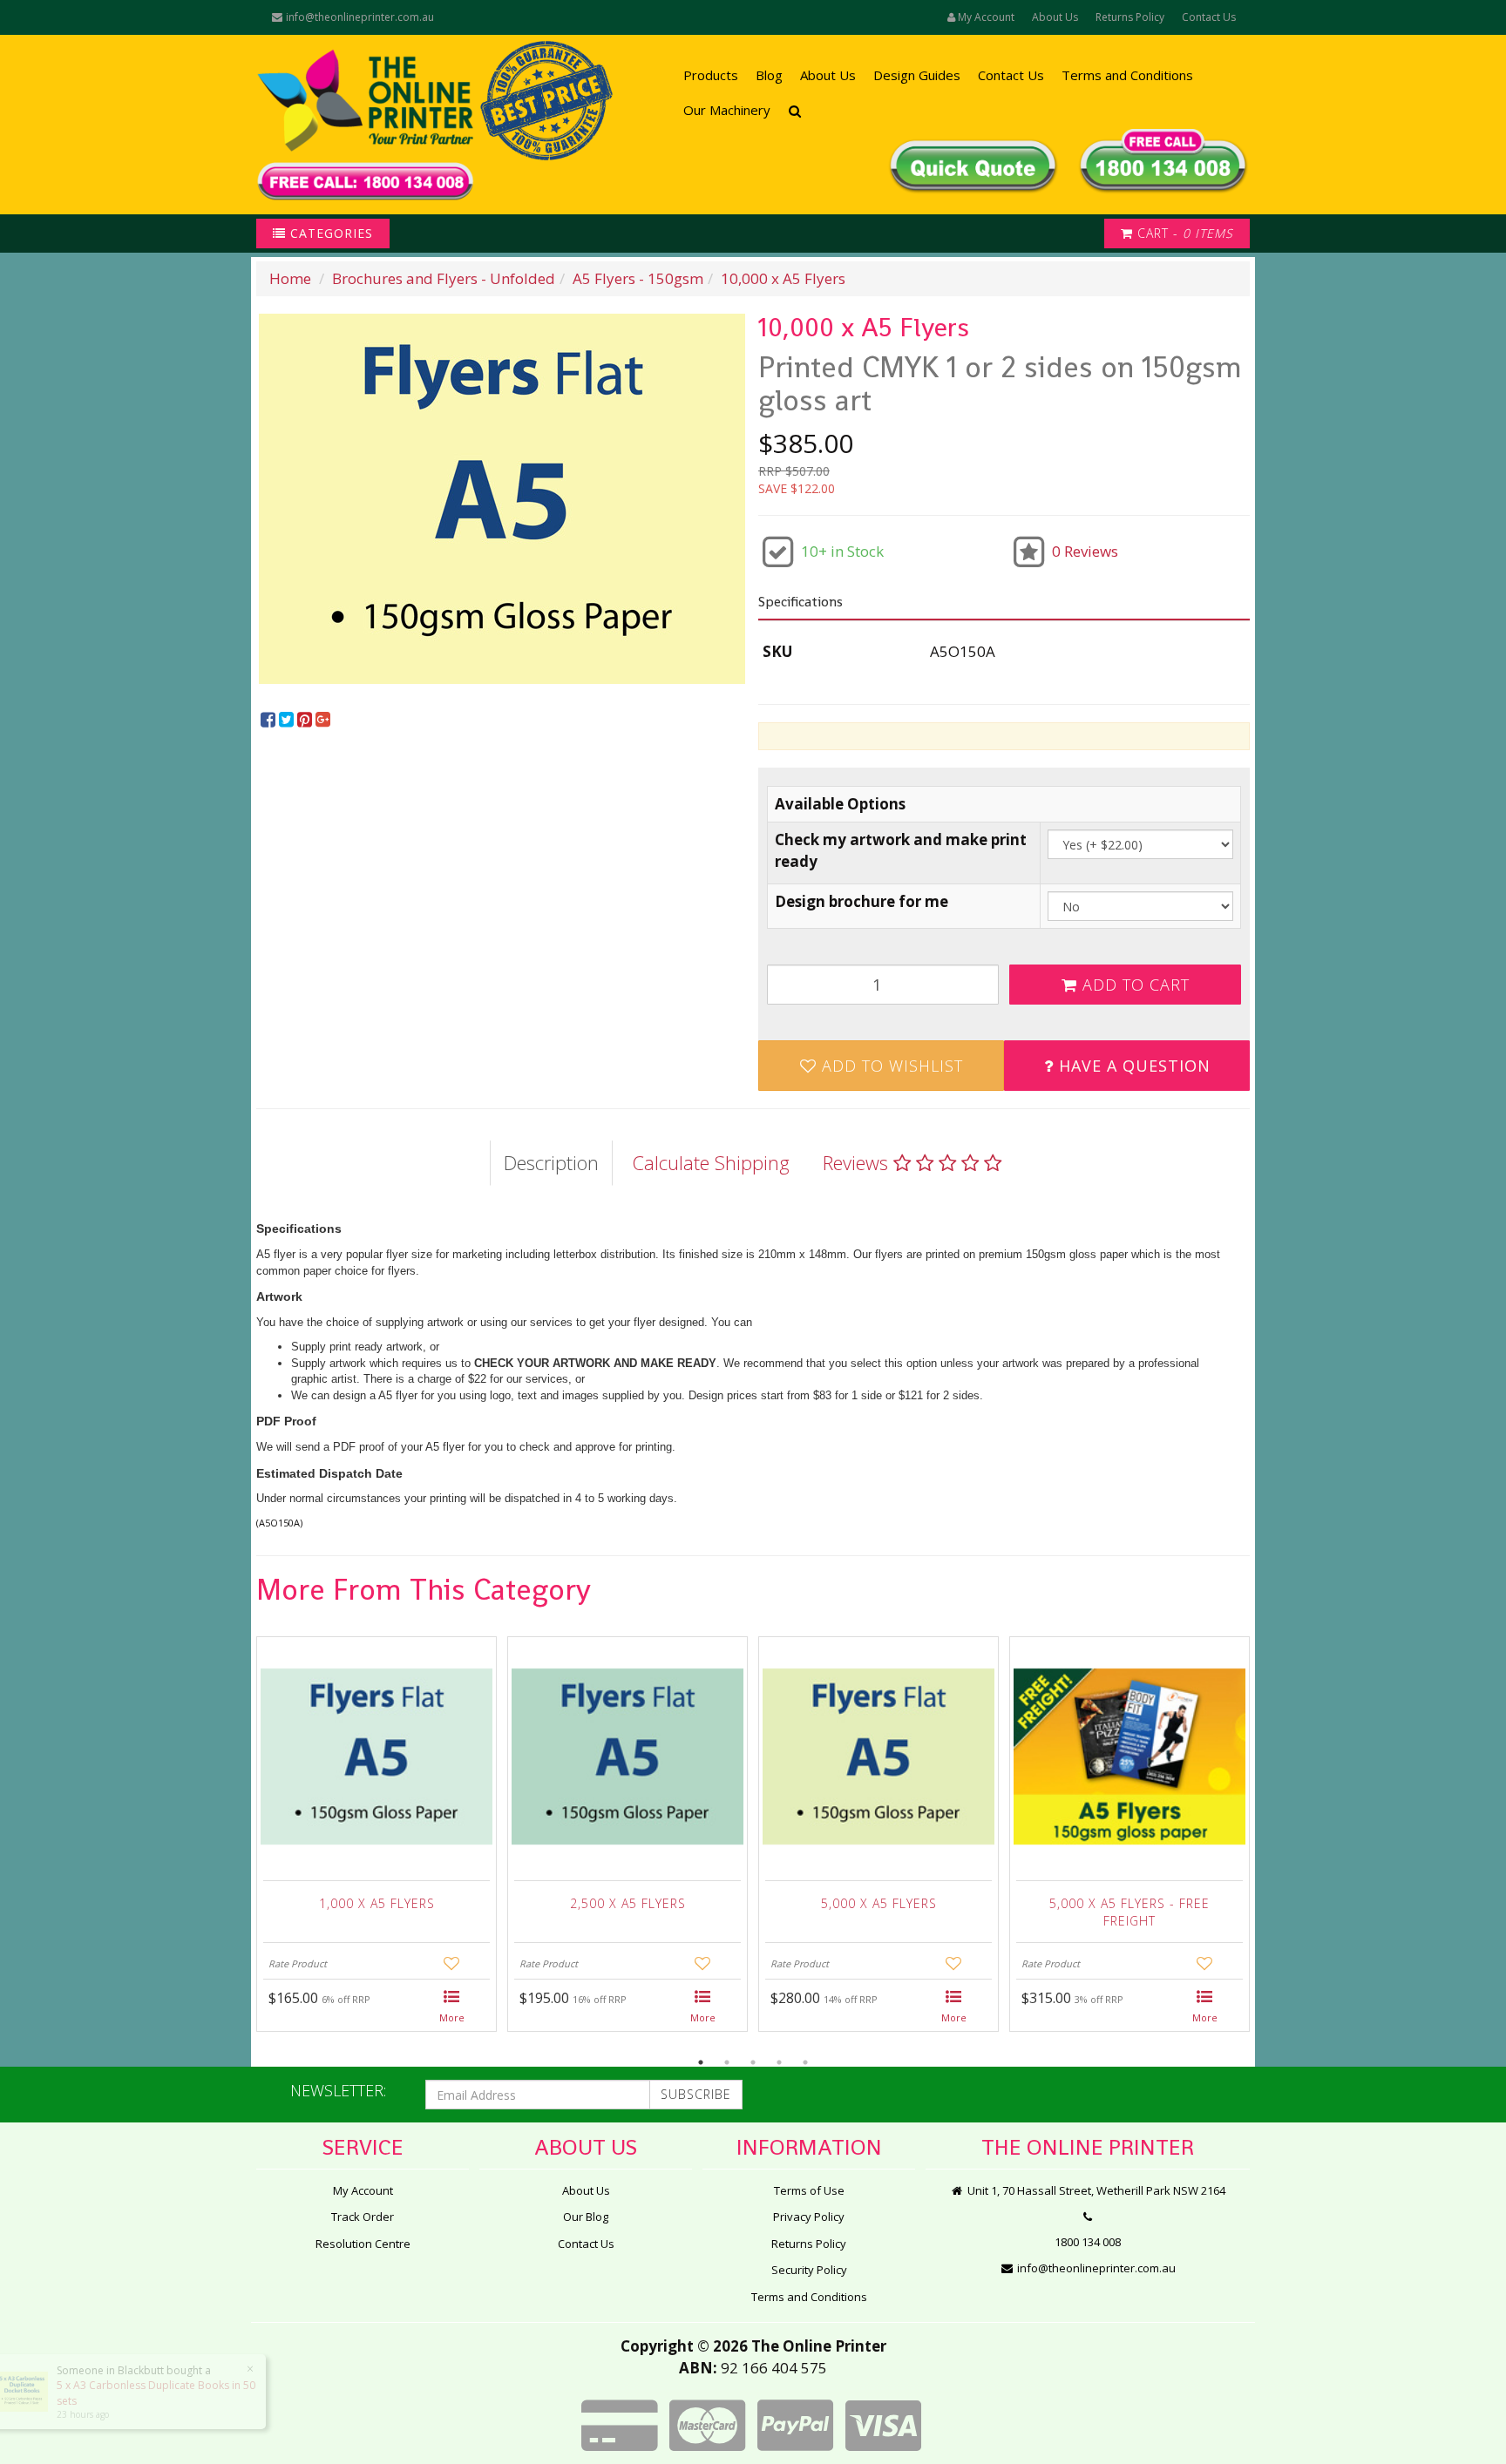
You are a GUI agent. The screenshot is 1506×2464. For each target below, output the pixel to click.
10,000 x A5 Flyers (783, 278)
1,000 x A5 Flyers (377, 1903)
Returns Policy (1130, 17)
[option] (502, 499)
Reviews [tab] (858, 1162)
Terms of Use (809, 2190)
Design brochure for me (862, 901)
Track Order (363, 2217)
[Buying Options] (452, 2007)
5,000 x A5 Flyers (879, 1903)
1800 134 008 (1088, 2242)
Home (290, 278)
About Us (1055, 17)
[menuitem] (270, 720)
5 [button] (805, 2062)
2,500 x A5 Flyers (628, 1903)
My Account (363, 2190)
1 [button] (701, 2062)
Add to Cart (1133, 985)
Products (711, 75)
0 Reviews (1085, 551)
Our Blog (586, 2217)
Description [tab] (551, 1162)
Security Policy (809, 2270)
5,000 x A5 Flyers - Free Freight (1129, 1912)
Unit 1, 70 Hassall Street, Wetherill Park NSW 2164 (1095, 2190)
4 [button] (779, 2062)
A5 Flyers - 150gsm (638, 278)
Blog (769, 75)
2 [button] (727, 2062)
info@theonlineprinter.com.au (359, 17)
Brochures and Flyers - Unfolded (444, 278)
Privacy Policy (809, 2217)
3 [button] (753, 2062)
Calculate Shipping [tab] (711, 1162)
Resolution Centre (363, 2244)
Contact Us (1209, 17)
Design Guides (917, 75)
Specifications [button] (800, 602)
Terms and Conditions (1127, 75)
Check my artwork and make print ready (901, 850)
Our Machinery (727, 110)
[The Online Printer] (365, 125)
